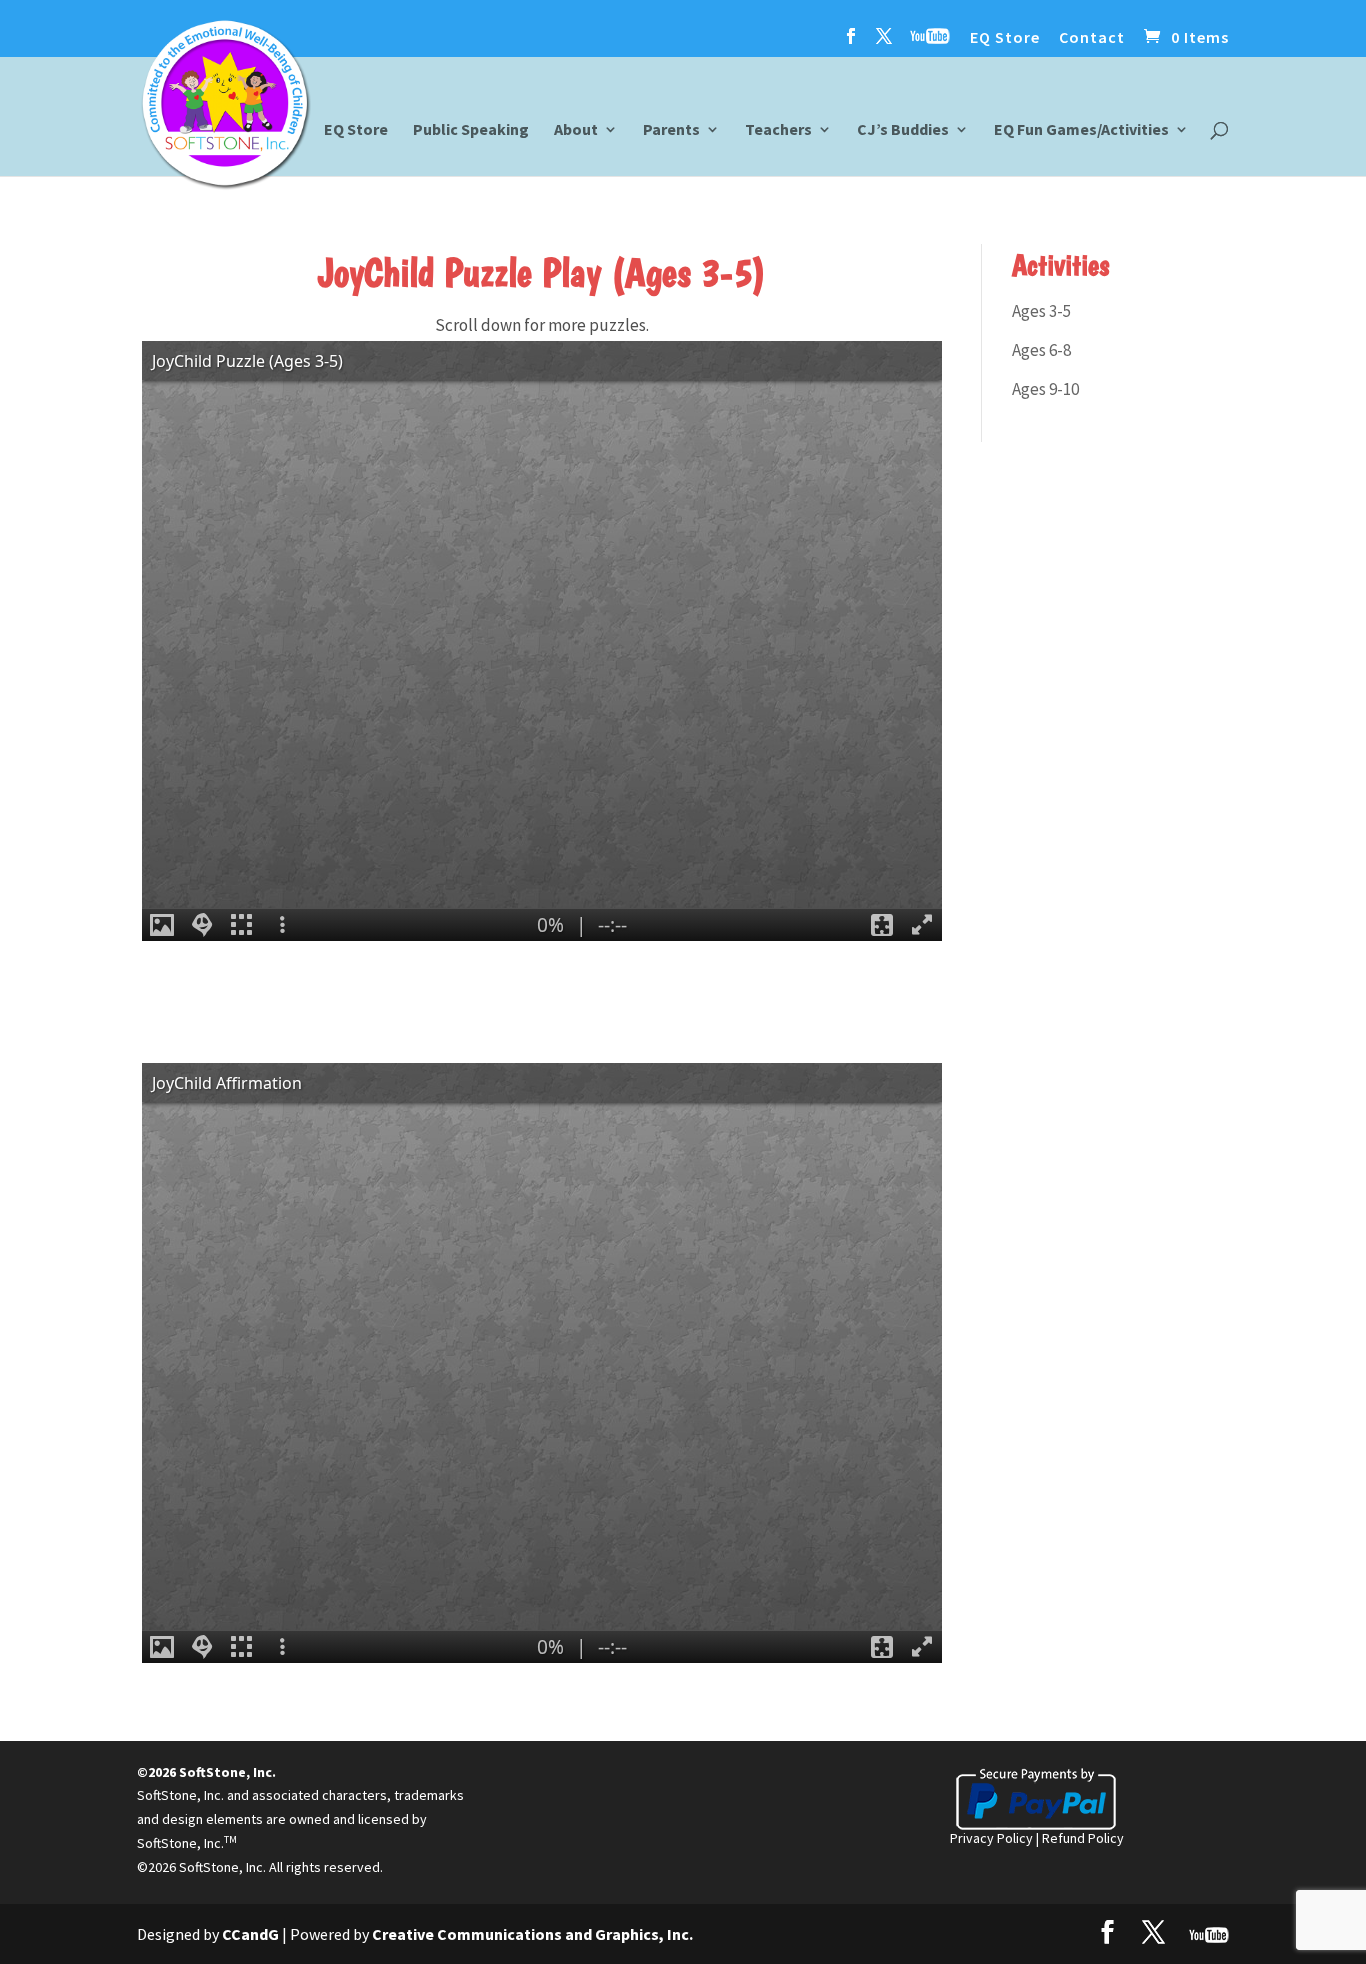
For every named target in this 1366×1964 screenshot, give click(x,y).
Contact (1092, 38)
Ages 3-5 (1041, 311)
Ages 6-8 (1041, 350)
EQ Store (1005, 38)
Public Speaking (471, 130)
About (576, 130)
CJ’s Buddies (903, 130)
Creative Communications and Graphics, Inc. (532, 1934)
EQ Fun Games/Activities (1081, 130)
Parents (671, 130)
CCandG (250, 1934)
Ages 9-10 (1045, 389)
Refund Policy (1083, 1838)
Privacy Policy (991, 1838)
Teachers (778, 130)
